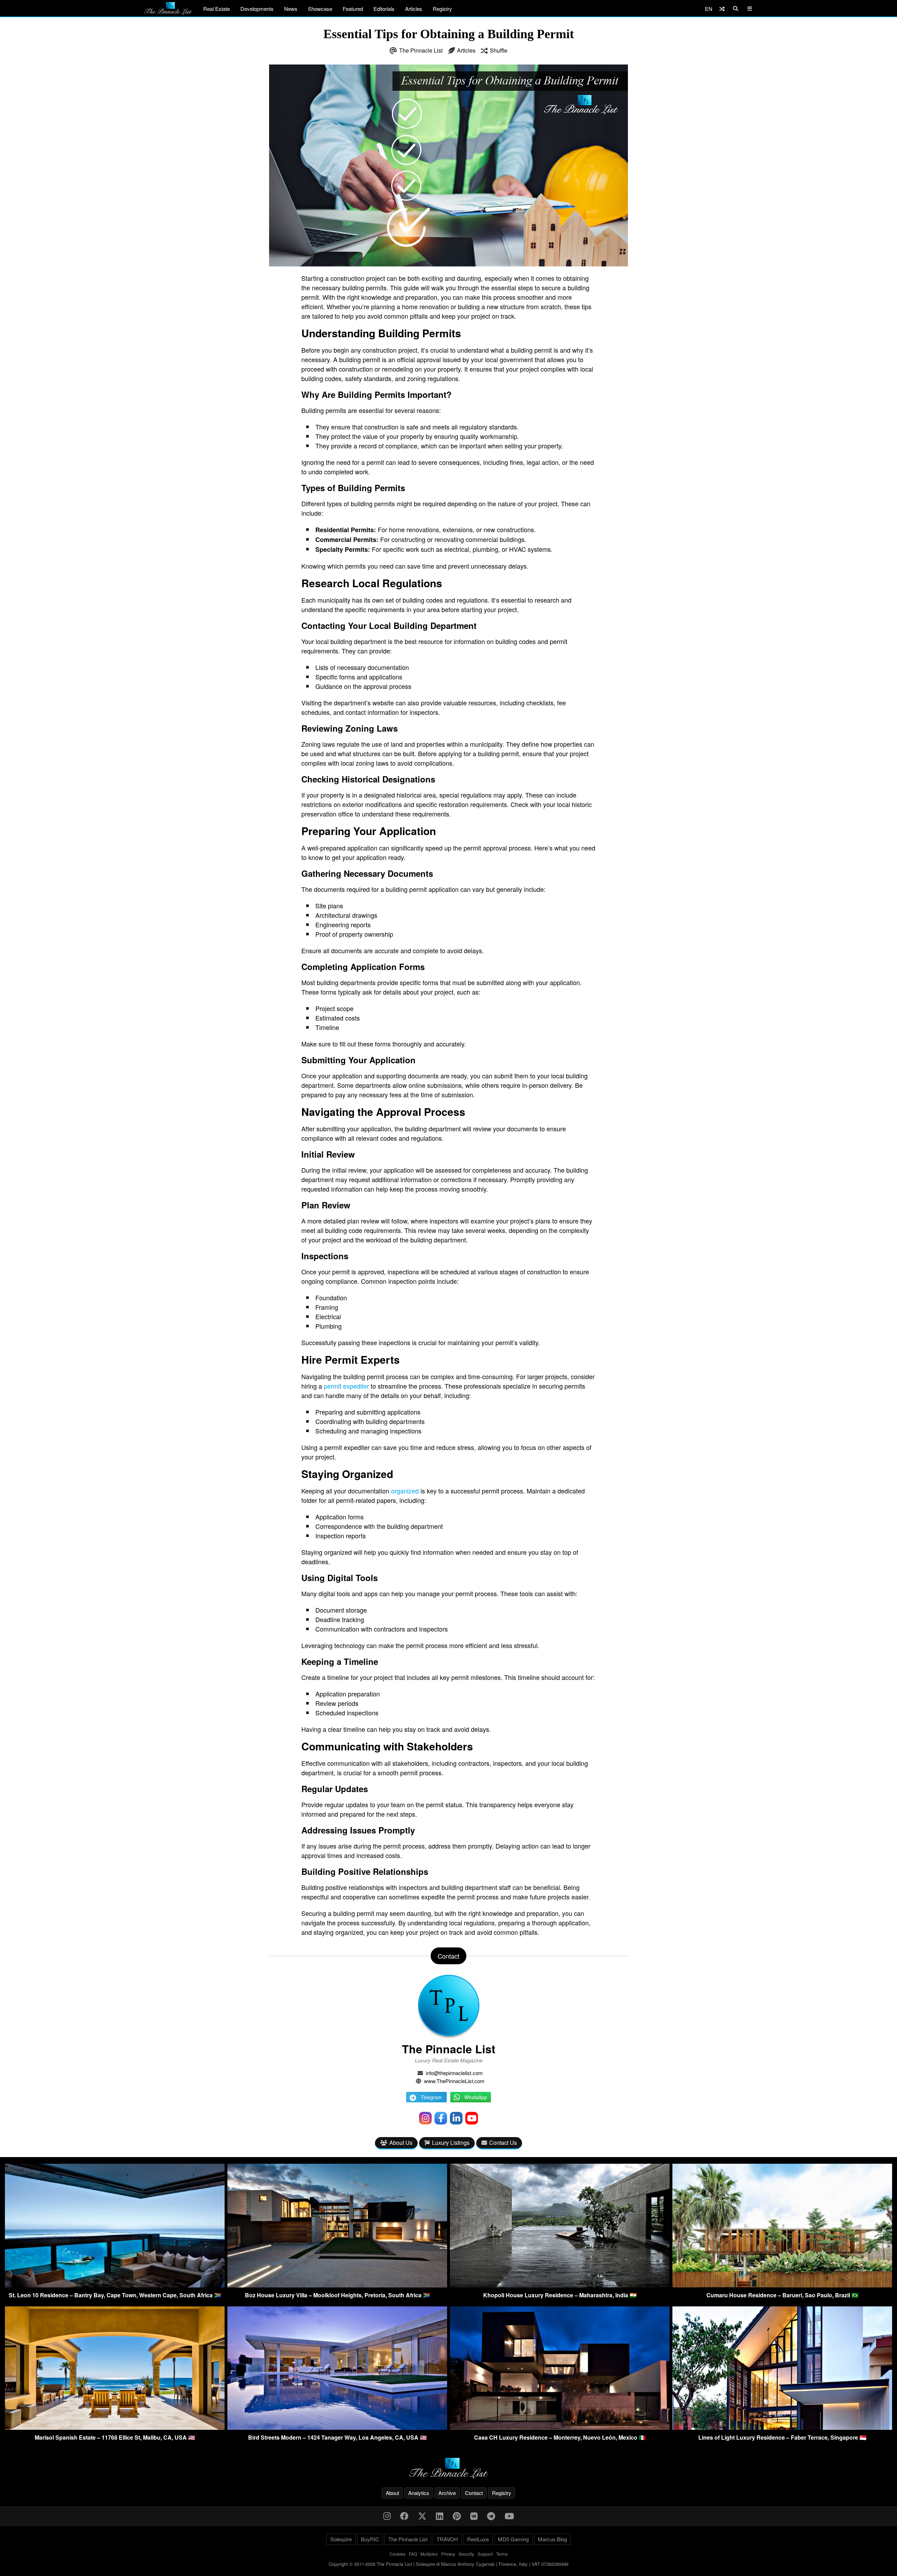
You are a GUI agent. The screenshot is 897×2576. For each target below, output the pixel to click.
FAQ (413, 2554)
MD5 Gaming (513, 2539)
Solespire (341, 2539)
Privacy (448, 2554)
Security (466, 2554)
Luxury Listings (451, 2143)
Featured (353, 9)
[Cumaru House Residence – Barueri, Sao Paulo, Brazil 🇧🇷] (782, 2285)
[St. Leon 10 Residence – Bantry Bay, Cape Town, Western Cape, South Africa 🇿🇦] (115, 2285)
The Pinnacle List (421, 50)
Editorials (384, 9)
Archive (447, 2493)
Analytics (419, 2493)
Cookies (398, 2554)
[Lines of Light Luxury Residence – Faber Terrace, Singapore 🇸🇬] (782, 2428)
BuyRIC (370, 2539)
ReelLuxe (478, 2539)
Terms (502, 2554)
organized (405, 1491)
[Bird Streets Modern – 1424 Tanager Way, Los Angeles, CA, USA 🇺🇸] (337, 2428)
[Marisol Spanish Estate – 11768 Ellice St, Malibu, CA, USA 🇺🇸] (115, 2428)
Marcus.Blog (552, 2539)
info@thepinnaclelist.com (454, 2073)
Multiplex (429, 2554)
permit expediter (346, 1386)
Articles (414, 9)
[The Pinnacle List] (448, 2468)
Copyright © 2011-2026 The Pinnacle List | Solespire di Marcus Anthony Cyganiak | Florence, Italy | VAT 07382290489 (448, 2564)
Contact (474, 2493)
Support (485, 2554)
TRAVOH (447, 2539)
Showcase (320, 9)
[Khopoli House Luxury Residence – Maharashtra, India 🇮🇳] (560, 2285)
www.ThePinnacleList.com (454, 2081)
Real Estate (217, 9)
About (392, 2493)
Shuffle (499, 50)
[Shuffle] (722, 9)
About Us (401, 2143)
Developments (257, 9)
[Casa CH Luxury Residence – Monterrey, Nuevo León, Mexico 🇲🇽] (560, 2428)
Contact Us (503, 2143)
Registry (442, 9)
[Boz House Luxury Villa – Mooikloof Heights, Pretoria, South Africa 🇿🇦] (337, 2285)
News (291, 9)
